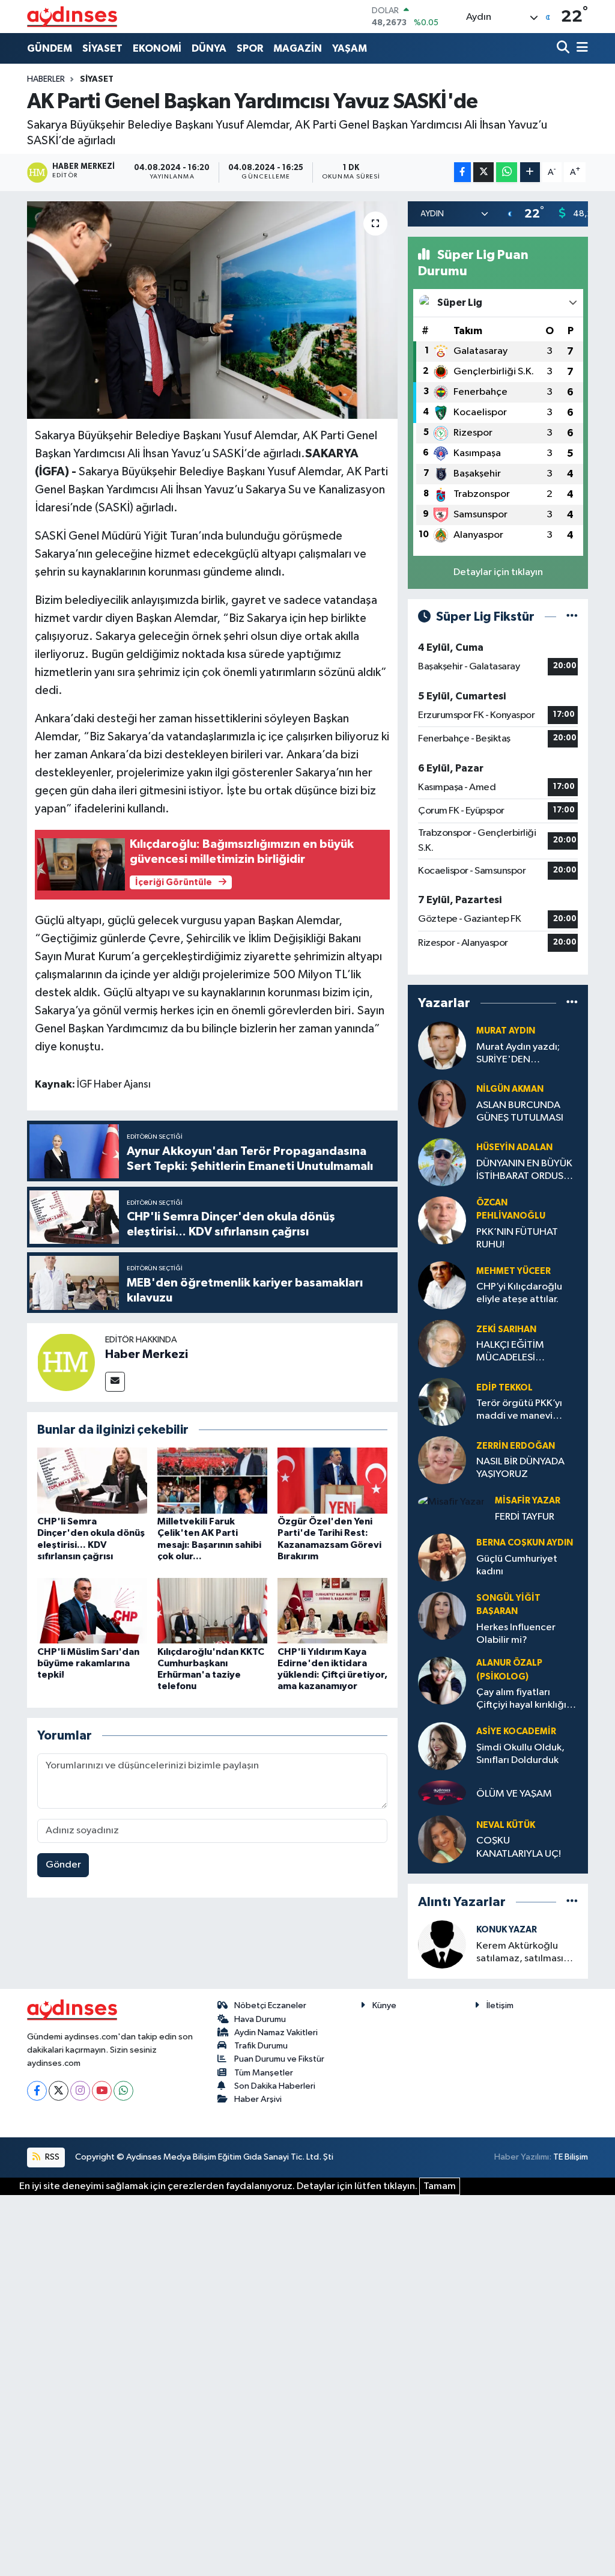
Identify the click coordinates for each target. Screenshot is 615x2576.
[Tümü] (572, 1003)
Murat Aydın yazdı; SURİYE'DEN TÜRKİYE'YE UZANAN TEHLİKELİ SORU (524, 1054)
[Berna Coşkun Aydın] (442, 1557)
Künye (384, 2005)
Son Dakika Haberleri (275, 2086)
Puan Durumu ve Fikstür (279, 2059)
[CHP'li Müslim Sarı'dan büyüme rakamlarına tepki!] (92, 1611)
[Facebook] (37, 2091)
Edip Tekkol (504, 1388)
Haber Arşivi (258, 2099)
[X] (59, 2091)
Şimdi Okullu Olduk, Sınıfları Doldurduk (520, 1754)
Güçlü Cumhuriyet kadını (517, 1565)
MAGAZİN (298, 48)
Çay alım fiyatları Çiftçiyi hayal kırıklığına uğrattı (527, 1700)
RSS (51, 2157)
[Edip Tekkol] (442, 1402)
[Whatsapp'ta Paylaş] (507, 172)
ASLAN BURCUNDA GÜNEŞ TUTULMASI (520, 1112)
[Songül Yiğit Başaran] (442, 1615)
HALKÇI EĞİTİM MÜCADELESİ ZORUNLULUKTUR (516, 1352)
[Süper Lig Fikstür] (572, 617)
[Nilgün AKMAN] (442, 1104)
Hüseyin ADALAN (514, 1147)
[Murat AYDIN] (442, 1045)
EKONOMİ (157, 48)
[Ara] (564, 48)
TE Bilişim (571, 2157)
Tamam (440, 2186)
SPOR (250, 48)
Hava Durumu (260, 2019)
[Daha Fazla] (530, 172)
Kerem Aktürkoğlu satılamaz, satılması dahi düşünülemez (520, 1953)
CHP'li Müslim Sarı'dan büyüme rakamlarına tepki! (88, 1663)
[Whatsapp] (123, 2091)
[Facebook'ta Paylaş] (462, 172)
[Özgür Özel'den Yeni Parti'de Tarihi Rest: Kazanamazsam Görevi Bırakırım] (332, 1480)
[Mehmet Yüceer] (442, 1285)
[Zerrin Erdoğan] (442, 1460)
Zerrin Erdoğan (516, 1446)
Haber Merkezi (147, 1354)
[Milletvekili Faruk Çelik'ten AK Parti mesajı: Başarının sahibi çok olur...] (212, 1480)
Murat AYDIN (506, 1031)
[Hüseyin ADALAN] (442, 1162)
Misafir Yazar (528, 1501)
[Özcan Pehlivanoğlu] (442, 1220)
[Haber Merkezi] (66, 1362)
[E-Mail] (115, 1382)
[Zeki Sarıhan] (442, 1343)
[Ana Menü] (580, 48)
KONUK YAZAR (507, 1930)
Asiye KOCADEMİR (516, 1731)
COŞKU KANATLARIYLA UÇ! (519, 1847)
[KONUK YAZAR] (442, 1944)
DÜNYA (209, 48)
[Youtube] (102, 2091)
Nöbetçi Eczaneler (270, 2005)
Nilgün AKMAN (510, 1089)
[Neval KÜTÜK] (442, 1839)
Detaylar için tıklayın (498, 572)
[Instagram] (80, 2091)
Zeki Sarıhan (506, 1329)
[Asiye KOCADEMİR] (442, 1746)
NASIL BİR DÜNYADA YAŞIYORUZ (520, 1468)
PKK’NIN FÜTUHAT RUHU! (517, 1238)
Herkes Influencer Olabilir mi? (516, 1634)
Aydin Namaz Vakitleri (276, 2032)
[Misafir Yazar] (451, 1502)
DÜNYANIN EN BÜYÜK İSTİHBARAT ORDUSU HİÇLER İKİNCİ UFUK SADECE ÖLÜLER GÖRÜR (524, 1171)
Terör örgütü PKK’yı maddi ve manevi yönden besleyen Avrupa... (519, 1411)
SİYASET (102, 48)
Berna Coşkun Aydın (525, 1543)
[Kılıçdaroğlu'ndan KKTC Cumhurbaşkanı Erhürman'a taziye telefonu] (212, 1611)
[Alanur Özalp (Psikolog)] (442, 1680)
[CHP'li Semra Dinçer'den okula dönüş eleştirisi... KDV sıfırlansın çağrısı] (92, 1480)
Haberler (46, 79)
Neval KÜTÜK (506, 1825)
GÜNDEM (50, 48)
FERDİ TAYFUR (525, 1517)
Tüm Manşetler (264, 2073)
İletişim (500, 2005)
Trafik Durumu (261, 2046)
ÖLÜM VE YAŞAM (514, 1794)
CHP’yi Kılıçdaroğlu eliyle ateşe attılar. (519, 1293)
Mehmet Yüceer (514, 1271)
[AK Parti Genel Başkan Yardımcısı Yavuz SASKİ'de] (212, 310)
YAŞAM (350, 48)
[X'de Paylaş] (483, 172)
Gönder (63, 1865)
